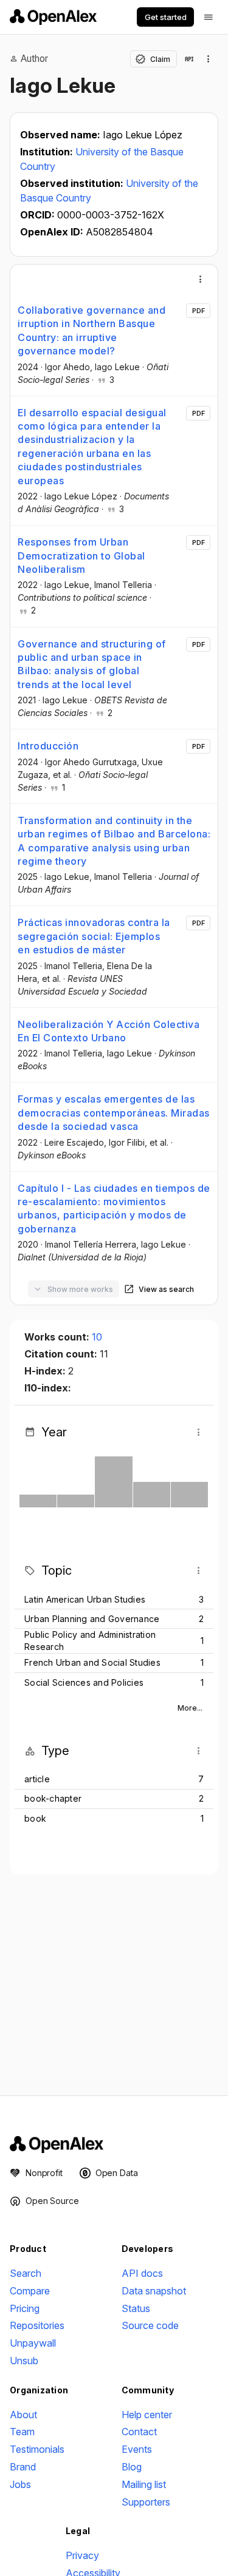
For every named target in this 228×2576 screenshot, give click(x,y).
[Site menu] (209, 17)
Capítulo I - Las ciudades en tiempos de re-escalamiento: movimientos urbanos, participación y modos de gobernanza (114, 1209)
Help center (147, 2415)
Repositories (37, 2325)
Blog (132, 2467)
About (23, 2415)
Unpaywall (33, 2343)
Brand (23, 2467)
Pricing (25, 2308)
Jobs (20, 2484)
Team (22, 2432)
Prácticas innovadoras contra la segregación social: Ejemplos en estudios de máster (94, 936)
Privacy (82, 2555)
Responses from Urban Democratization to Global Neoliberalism (81, 556)
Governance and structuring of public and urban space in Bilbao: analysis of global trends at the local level (92, 664)
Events (137, 2449)
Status (136, 2308)
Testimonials (37, 2449)
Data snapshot (154, 2291)
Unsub (24, 2361)
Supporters (146, 2502)
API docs (142, 2273)
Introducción (48, 746)
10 (97, 1337)
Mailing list (144, 2484)
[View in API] (189, 59)
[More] (201, 279)
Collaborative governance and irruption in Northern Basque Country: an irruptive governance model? (92, 330)
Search (26, 2273)
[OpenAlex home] (53, 17)
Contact (139, 2432)
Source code (150, 2325)
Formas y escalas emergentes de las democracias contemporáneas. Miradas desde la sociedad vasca (114, 1113)
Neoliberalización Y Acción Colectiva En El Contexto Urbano (109, 1031)
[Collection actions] (209, 59)
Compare (30, 2291)
